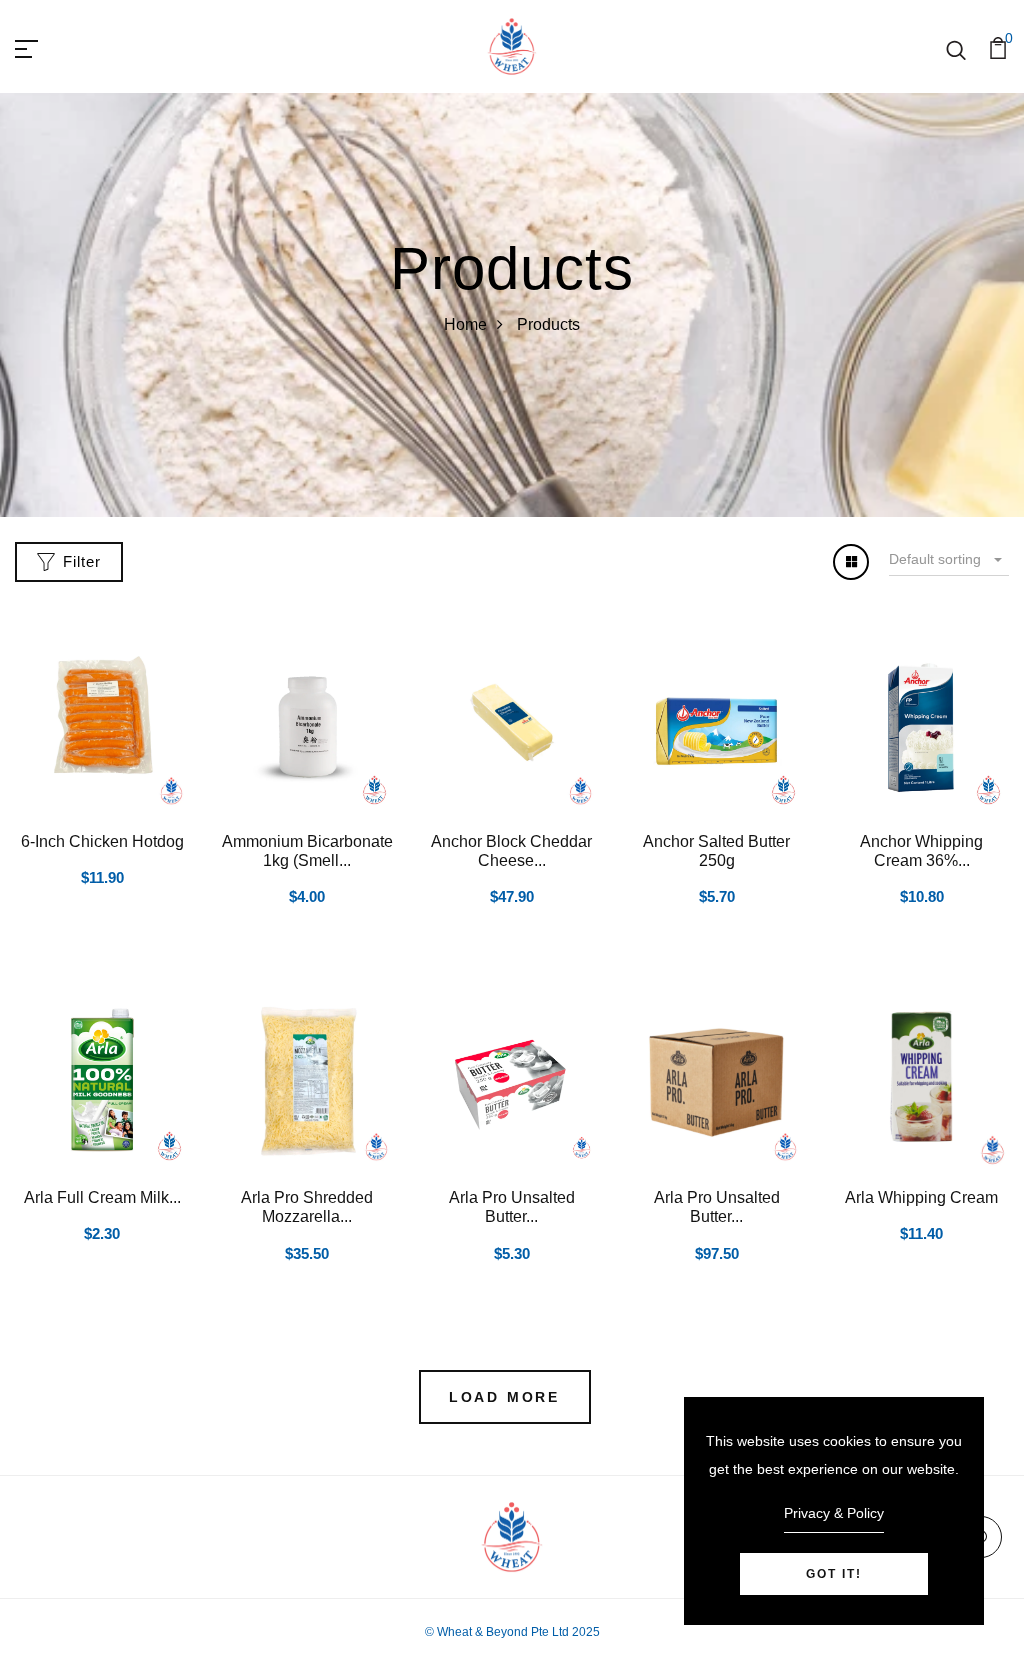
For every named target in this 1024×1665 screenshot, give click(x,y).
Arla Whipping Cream (921, 1197)
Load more (504, 1397)
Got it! (834, 1574)
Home (465, 324)
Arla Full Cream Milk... (102, 1197)
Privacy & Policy (834, 1513)
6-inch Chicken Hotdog (102, 841)
